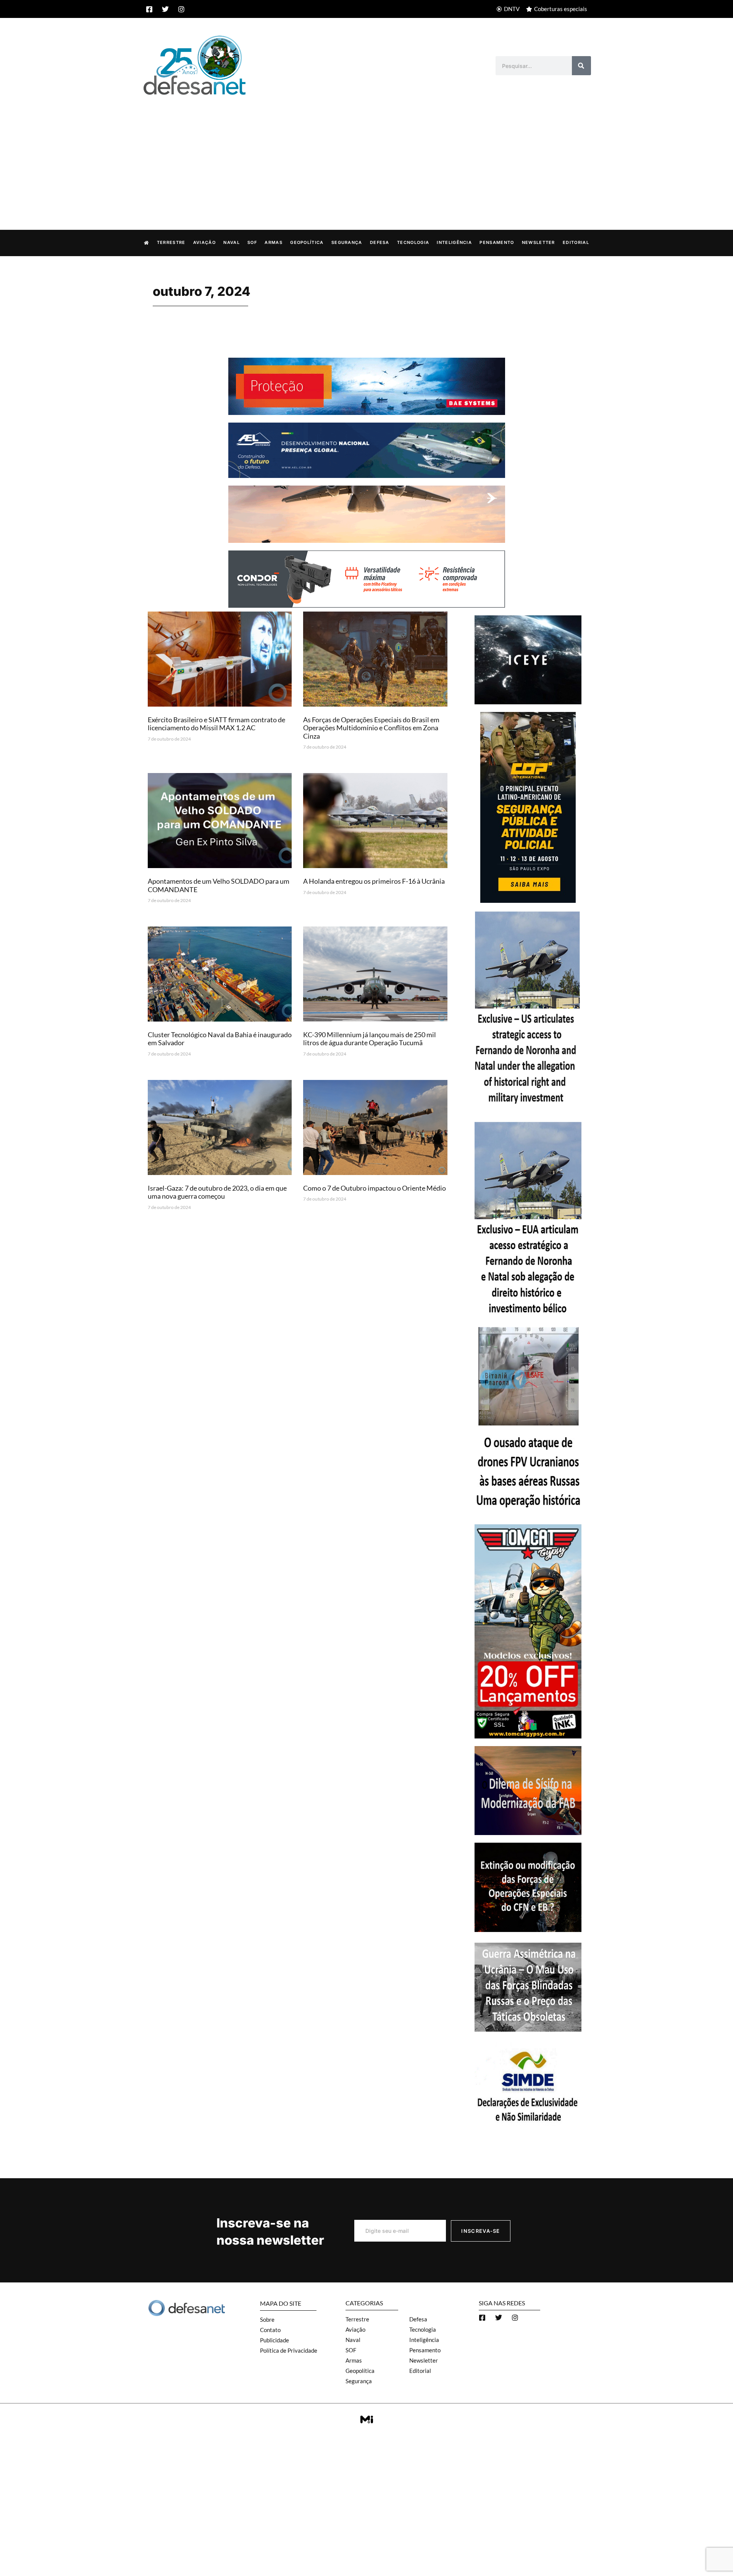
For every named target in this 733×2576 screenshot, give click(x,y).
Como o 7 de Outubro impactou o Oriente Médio (375, 1188)
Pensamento (497, 242)
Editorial (576, 242)
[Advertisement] (366, 155)
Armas (274, 242)
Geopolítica (307, 242)
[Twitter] (165, 9)
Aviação (204, 242)
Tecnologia (413, 242)
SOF (252, 242)
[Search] (581, 66)
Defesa (380, 242)
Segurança (347, 242)
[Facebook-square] (149, 9)
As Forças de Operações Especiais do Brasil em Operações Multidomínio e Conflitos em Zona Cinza (371, 728)
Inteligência (454, 242)
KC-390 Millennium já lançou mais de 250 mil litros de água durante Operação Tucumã (370, 1039)
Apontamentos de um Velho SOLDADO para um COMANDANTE (219, 885)
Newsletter (538, 242)
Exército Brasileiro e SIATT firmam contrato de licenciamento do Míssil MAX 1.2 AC (216, 724)
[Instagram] (181, 9)
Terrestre (171, 242)
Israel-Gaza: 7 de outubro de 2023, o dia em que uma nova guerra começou (217, 1192)
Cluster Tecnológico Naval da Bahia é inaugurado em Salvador (220, 1039)
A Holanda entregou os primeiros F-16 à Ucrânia (374, 881)
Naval (232, 242)
